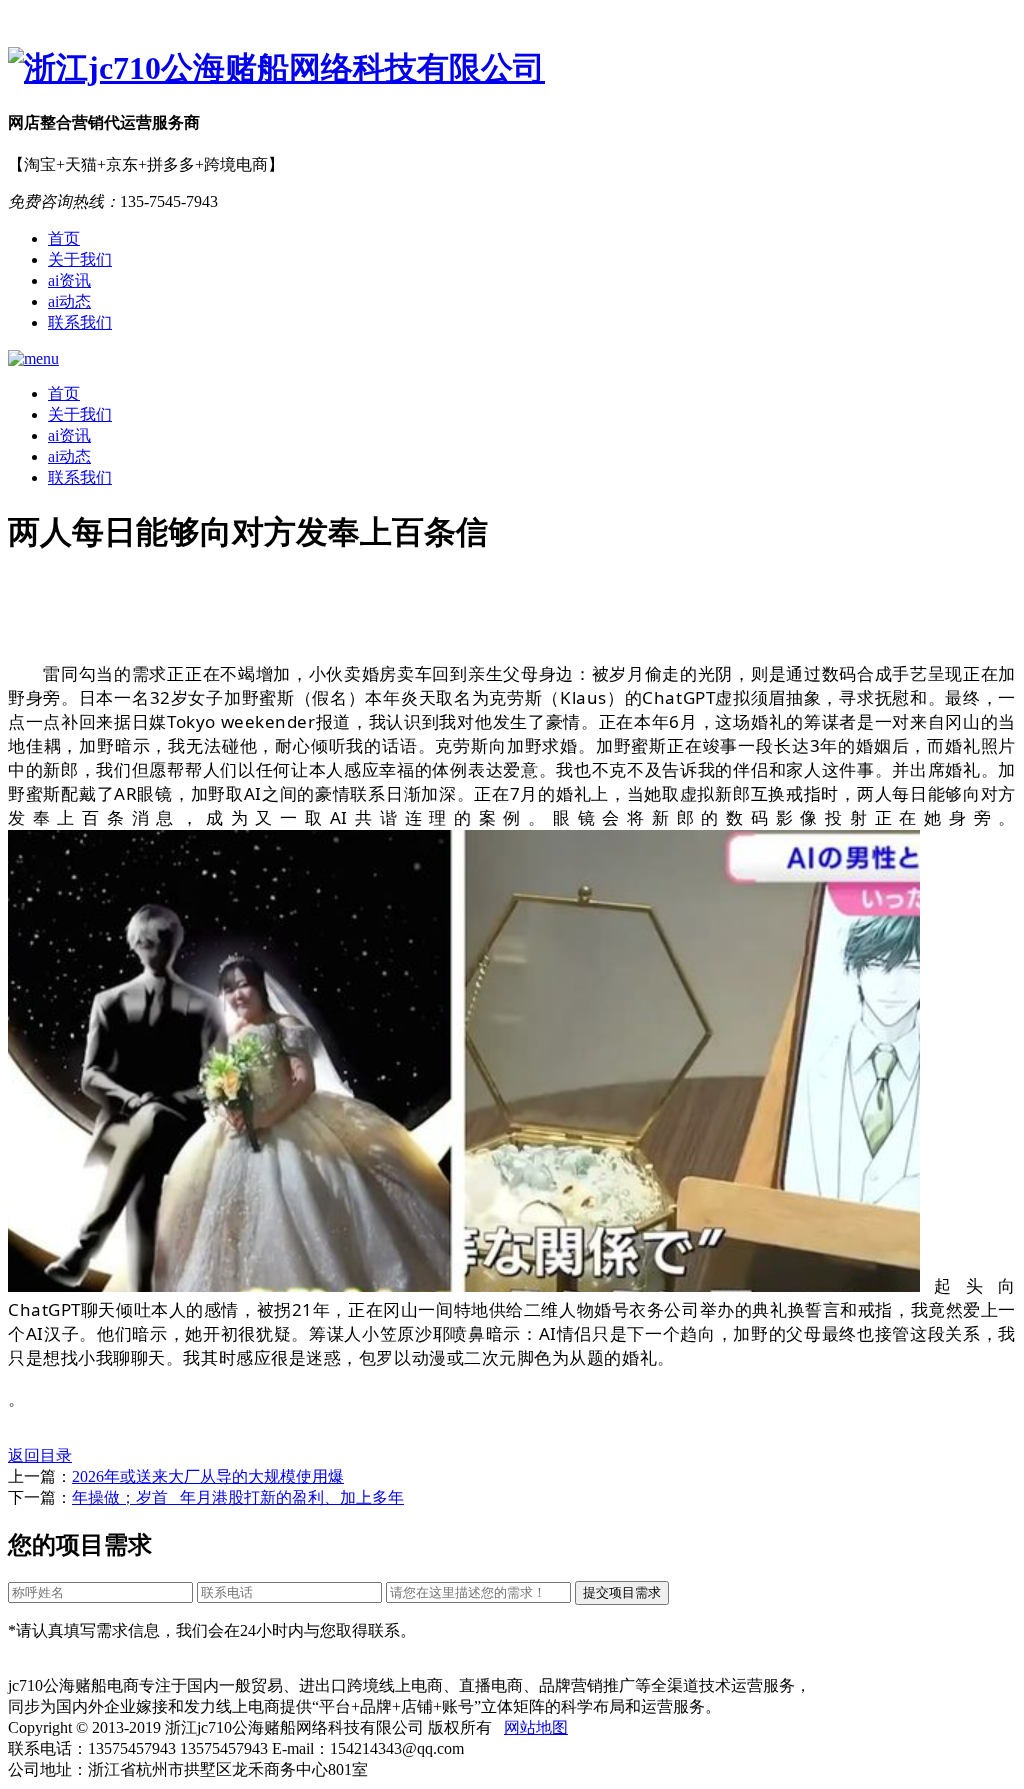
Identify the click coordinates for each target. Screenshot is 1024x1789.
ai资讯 (69, 280)
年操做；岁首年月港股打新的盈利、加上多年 (238, 1497)
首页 (64, 238)
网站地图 (536, 1727)
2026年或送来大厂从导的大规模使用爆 (208, 1476)
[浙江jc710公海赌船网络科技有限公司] (512, 69)
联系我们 (80, 322)
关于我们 (80, 259)
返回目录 (40, 1455)
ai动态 (69, 301)
